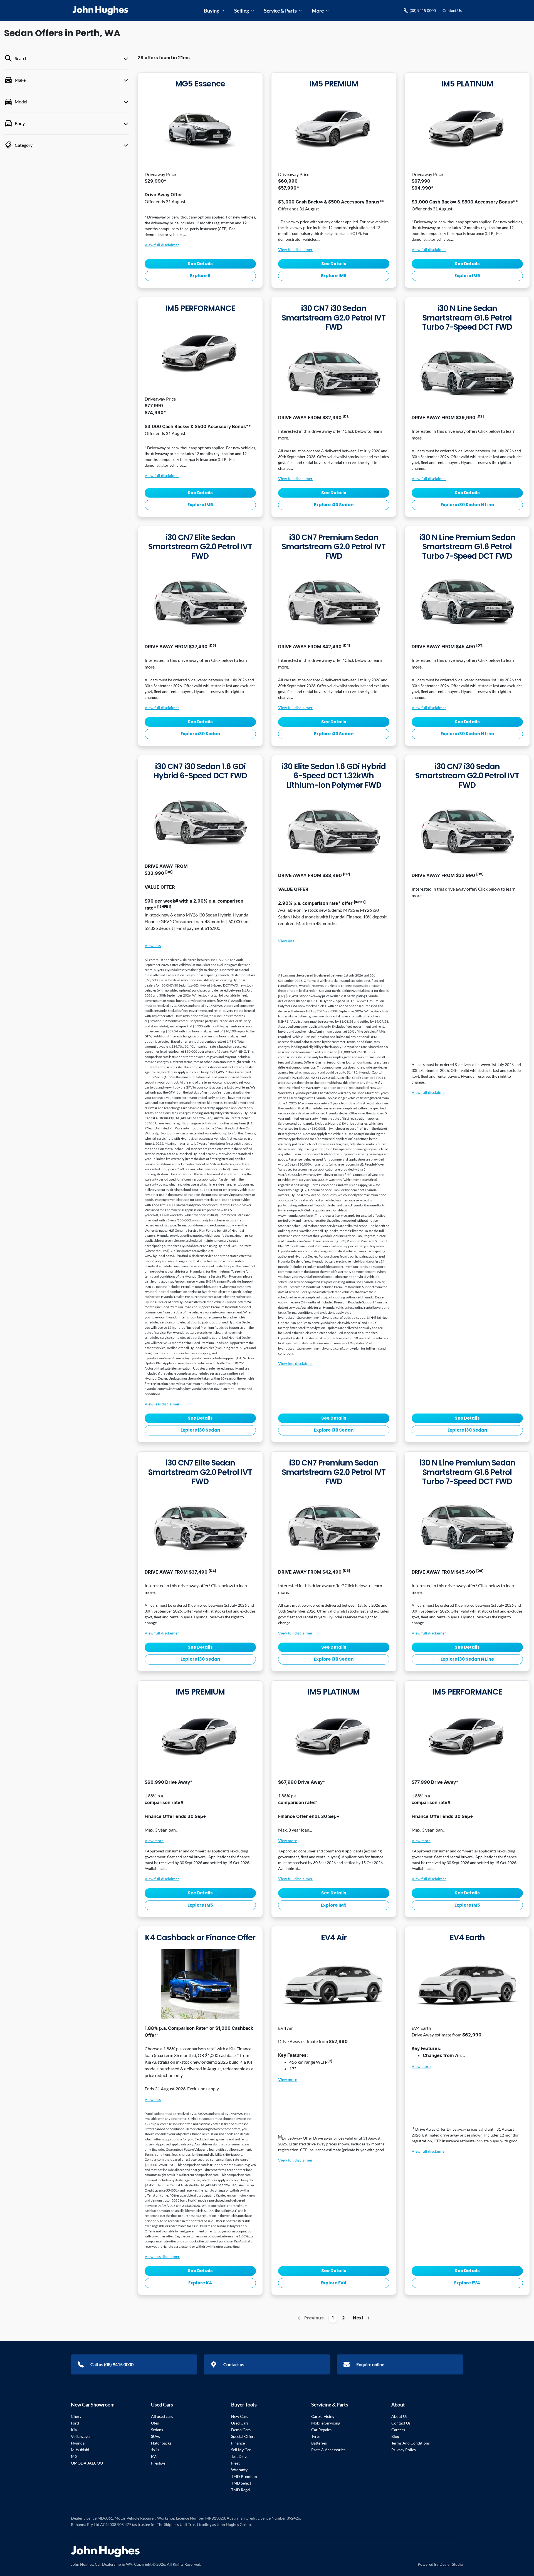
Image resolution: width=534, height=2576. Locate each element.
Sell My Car (241, 2450)
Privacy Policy (404, 2450)
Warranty (239, 2470)
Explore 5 (200, 276)
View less (153, 946)
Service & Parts (280, 11)
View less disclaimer (162, 1404)
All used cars (162, 2416)
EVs (154, 2456)
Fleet (235, 2463)
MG (74, 2456)
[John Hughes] (100, 11)
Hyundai (78, 2443)
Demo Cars (241, 2430)
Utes (155, 2423)
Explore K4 (200, 2283)
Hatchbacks (161, 2443)
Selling (242, 11)
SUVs (155, 2436)
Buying (212, 11)
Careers (398, 2430)
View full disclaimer (162, 245)
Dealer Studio (451, 2564)
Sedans (157, 2430)
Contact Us (452, 10)
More (318, 11)
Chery (76, 2416)
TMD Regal (241, 2490)
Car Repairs (321, 2430)
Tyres (316, 2436)
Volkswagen (81, 2436)
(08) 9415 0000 (423, 10)
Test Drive (240, 2456)
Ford (75, 2423)
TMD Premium (244, 2476)
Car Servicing (323, 2416)
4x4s (155, 2450)
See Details (200, 264)
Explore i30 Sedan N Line (467, 505)
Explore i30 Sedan (334, 505)
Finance (238, 2443)
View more (154, 1841)
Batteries (319, 2443)
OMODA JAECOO (87, 2463)
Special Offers (243, 2436)
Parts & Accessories (328, 2450)
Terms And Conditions (411, 2443)
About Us (399, 2416)
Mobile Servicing (326, 2423)
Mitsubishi (80, 2450)
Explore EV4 (334, 2283)
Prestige (158, 2463)
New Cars (240, 2416)
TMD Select (241, 2483)
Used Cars (240, 2423)
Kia (74, 2430)
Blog (395, 2436)
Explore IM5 (334, 276)
